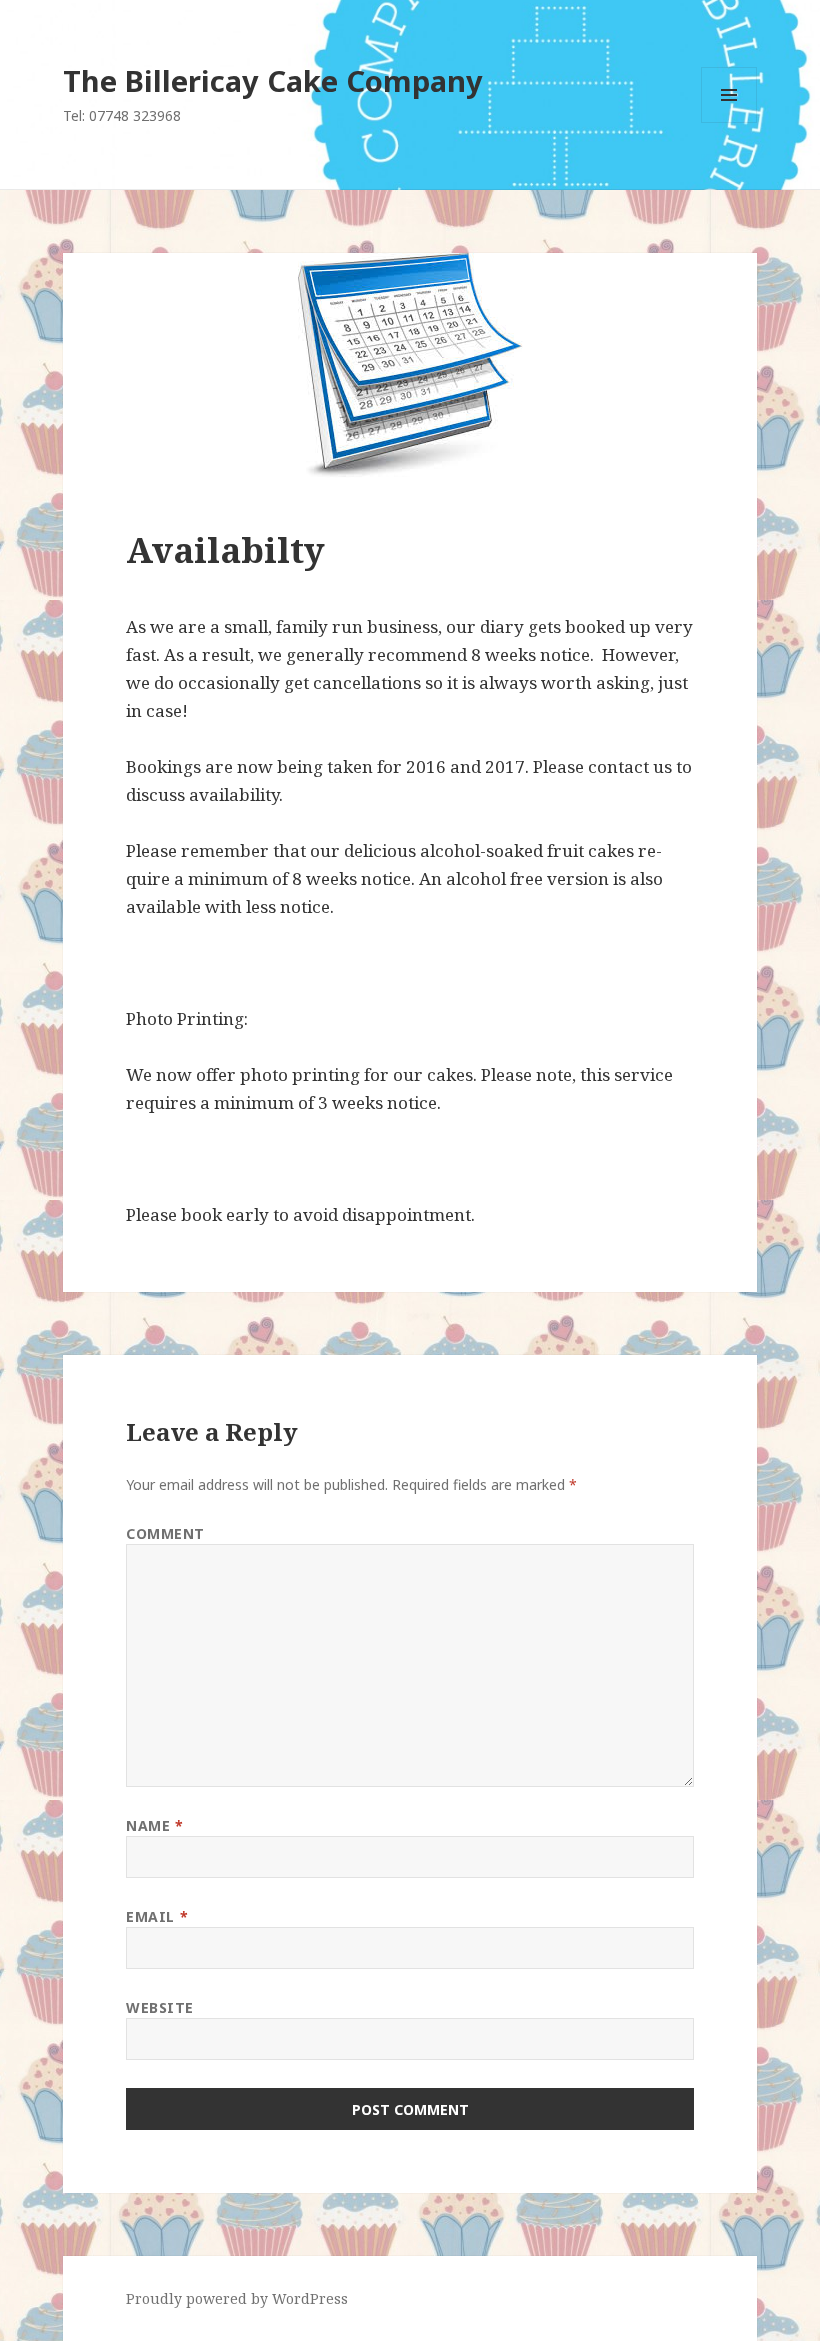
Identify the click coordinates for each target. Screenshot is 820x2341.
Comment (165, 1533)
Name (154, 1825)
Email (157, 1916)
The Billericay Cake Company (273, 80)
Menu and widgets (729, 122)
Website (160, 2007)
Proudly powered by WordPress (237, 2298)
